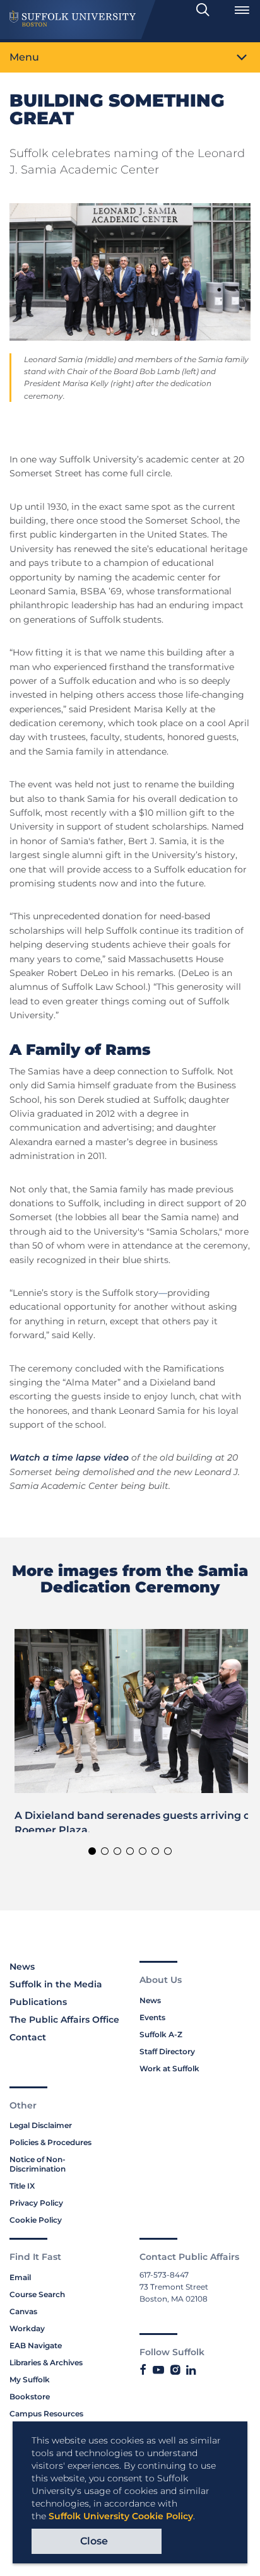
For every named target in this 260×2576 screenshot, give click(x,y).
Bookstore (30, 2397)
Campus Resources (46, 2414)
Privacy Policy (36, 2203)
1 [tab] (92, 1851)
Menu (24, 57)
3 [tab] (117, 1851)
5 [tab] (143, 1851)
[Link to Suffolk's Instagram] (175, 2370)
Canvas (23, 2311)
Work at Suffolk (169, 2068)
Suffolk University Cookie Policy (121, 2516)
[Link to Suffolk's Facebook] (143, 2370)
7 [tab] (168, 1851)
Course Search (37, 2294)
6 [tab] (155, 1851)
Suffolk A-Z (161, 2034)
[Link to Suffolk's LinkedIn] (191, 2370)
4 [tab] (130, 1851)
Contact (28, 2037)
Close (94, 2541)
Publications (38, 2002)
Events (152, 2017)
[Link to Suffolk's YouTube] (158, 2370)
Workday (27, 2328)
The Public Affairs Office (64, 2020)
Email (20, 2277)
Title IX (22, 2186)
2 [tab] (105, 1851)
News (22, 1967)
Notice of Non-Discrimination (38, 2164)
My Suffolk (30, 2379)
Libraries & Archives (46, 2362)
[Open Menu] (242, 10)
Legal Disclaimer (41, 2125)
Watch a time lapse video (69, 1457)
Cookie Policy (36, 2220)
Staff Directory (167, 2051)
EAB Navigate (36, 2345)
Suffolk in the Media (56, 1984)
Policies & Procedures (50, 2142)
